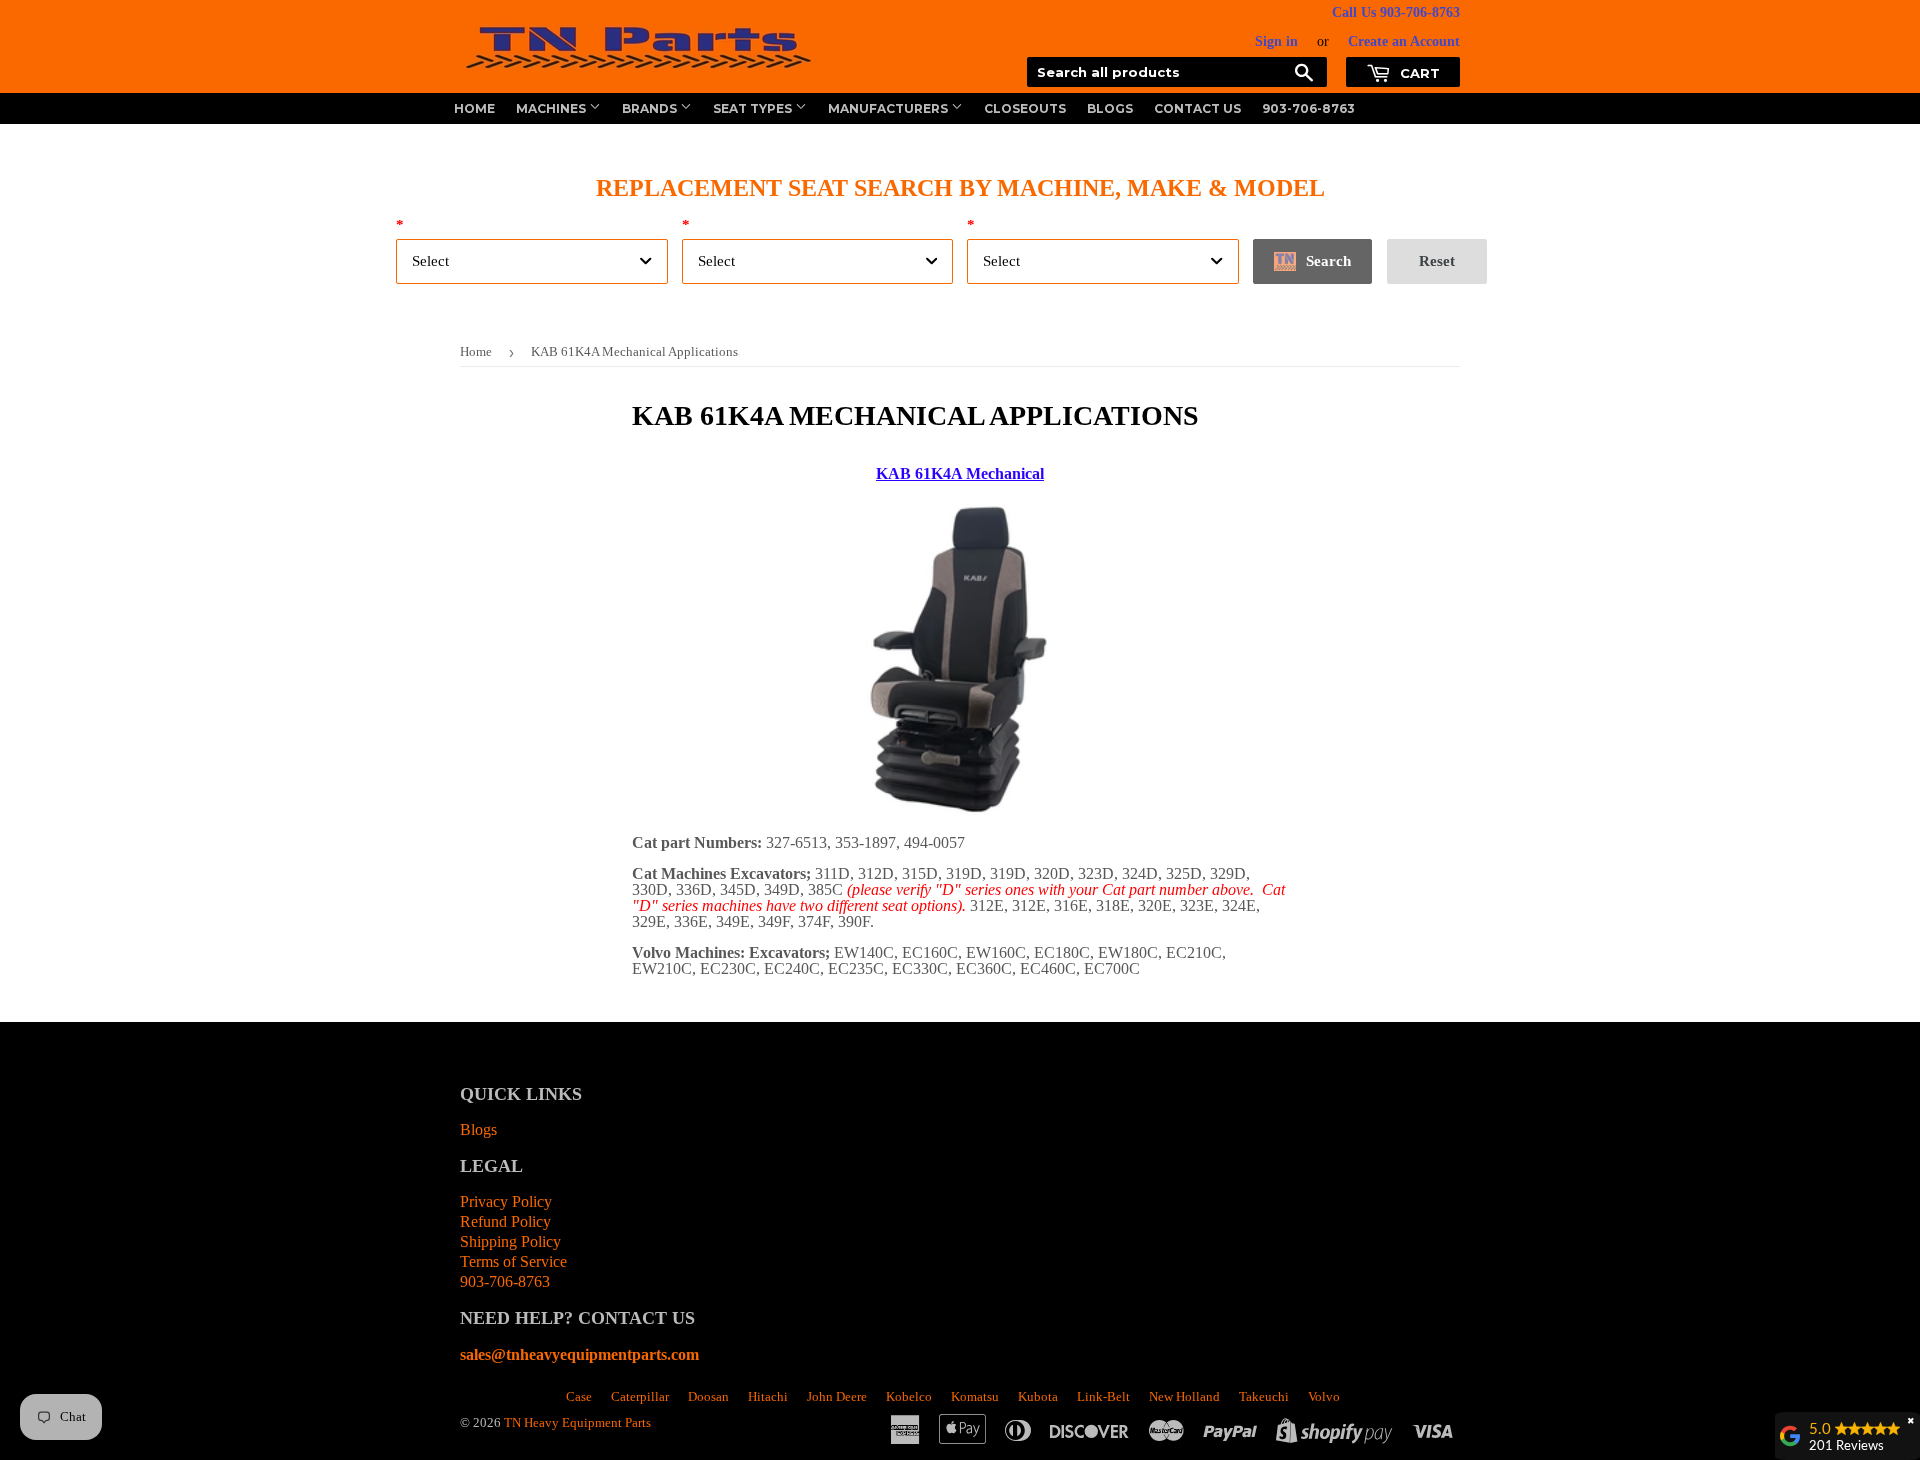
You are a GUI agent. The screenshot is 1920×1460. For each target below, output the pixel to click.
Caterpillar (640, 1396)
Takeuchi (1264, 1396)
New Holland (1184, 1396)
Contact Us (1197, 108)
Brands (651, 108)
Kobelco (909, 1396)
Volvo (1324, 1396)
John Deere (837, 1396)
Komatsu (975, 1396)
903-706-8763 (1308, 108)
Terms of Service (513, 1261)
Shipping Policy (510, 1241)
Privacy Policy (506, 1201)
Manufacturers (889, 108)
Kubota (1038, 1396)
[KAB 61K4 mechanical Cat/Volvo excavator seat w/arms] (960, 811)
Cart (1418, 73)
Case (579, 1396)
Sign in (1276, 41)
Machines (552, 108)
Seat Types (754, 108)
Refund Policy (505, 1221)
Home (474, 108)
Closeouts (1025, 108)
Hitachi (768, 1396)
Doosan (708, 1396)
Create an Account (1404, 41)
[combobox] (532, 261)
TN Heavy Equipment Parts (577, 1422)
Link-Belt (1103, 1396)
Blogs (1110, 108)
